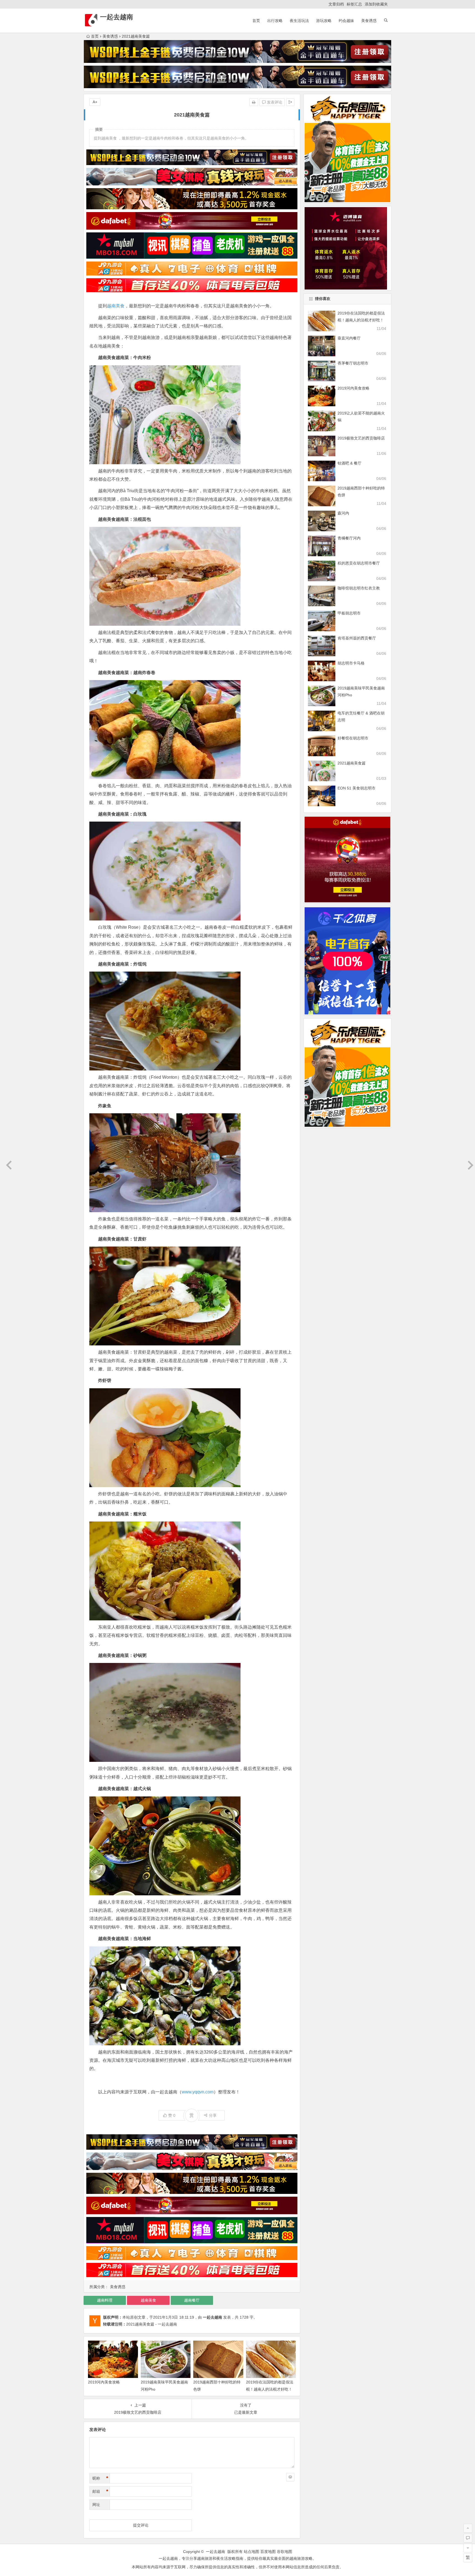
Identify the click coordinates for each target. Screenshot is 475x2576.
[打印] (254, 102)
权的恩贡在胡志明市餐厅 (359, 563)
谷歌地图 (285, 2552)
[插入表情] (290, 2477)
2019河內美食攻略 (104, 2382)
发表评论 (274, 102)
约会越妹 (346, 21)
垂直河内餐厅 (349, 338)
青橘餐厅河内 (349, 538)
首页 (256, 21)
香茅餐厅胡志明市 (353, 363)
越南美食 (116, 306)
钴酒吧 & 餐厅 (350, 463)
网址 (96, 2505)
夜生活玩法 (299, 21)
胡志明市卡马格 (351, 663)
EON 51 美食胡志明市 (357, 788)
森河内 (343, 513)
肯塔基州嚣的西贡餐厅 (357, 638)
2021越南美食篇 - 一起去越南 (152, 2324)
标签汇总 (354, 4)
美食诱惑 (369, 21)
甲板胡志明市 (349, 613)
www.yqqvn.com (198, 2092)
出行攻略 (275, 21)
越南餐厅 (192, 2300)
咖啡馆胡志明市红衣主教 (359, 588)
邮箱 (100, 2491)
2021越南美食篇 (352, 763)
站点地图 (252, 2552)
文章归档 (336, 4)
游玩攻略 (324, 21)
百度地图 (268, 2552)
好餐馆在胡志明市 (353, 738)
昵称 (100, 2478)
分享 (213, 2115)
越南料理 (105, 2300)
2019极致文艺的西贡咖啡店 (361, 438)
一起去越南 (117, 17)
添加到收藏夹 (376, 4)
